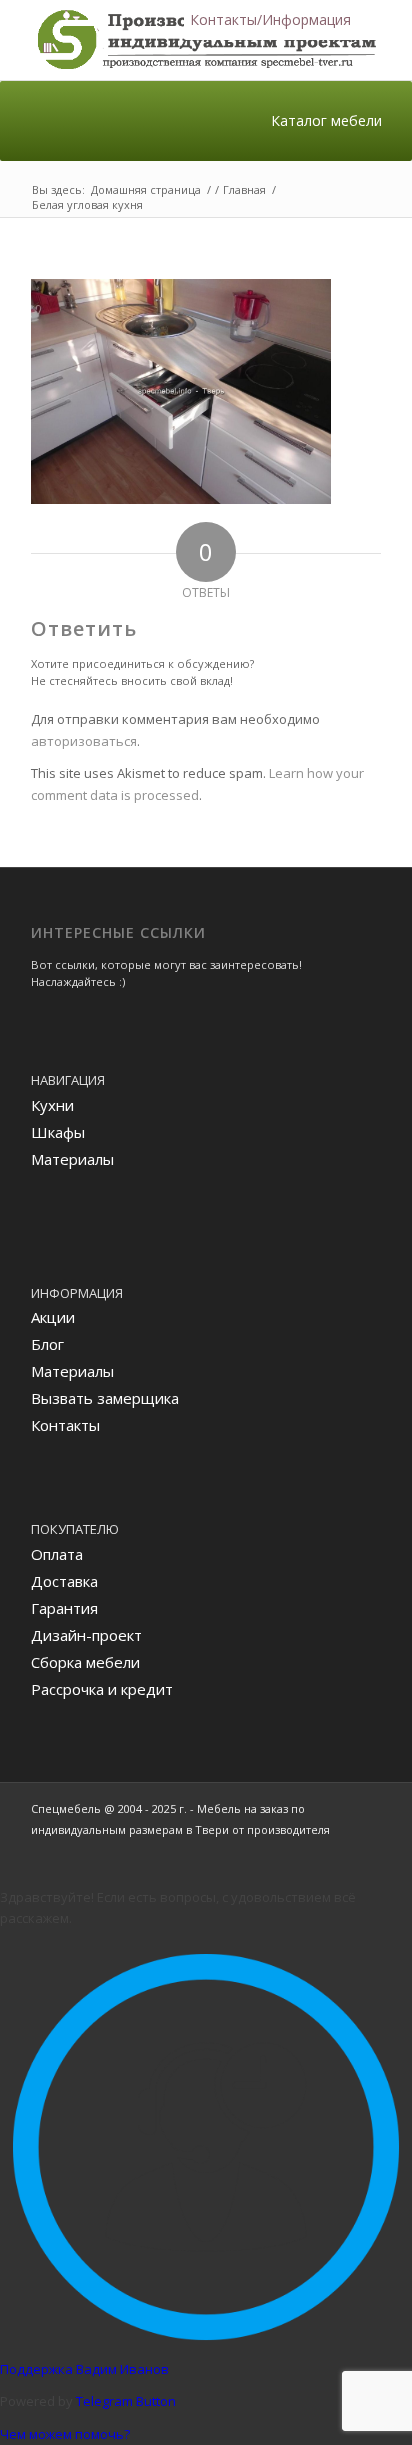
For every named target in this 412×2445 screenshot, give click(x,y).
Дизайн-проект (86, 1635)
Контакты (65, 1425)
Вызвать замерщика (105, 1398)
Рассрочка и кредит (102, 1689)
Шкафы (58, 1132)
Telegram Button (126, 2401)
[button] (270, 20)
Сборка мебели (85, 1662)
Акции (53, 1317)
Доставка (64, 1581)
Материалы (72, 1159)
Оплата (57, 1554)
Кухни (52, 1105)
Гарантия (64, 1608)
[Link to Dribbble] (366, 1851)
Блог (47, 1344)
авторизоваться (84, 741)
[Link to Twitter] (336, 1851)
